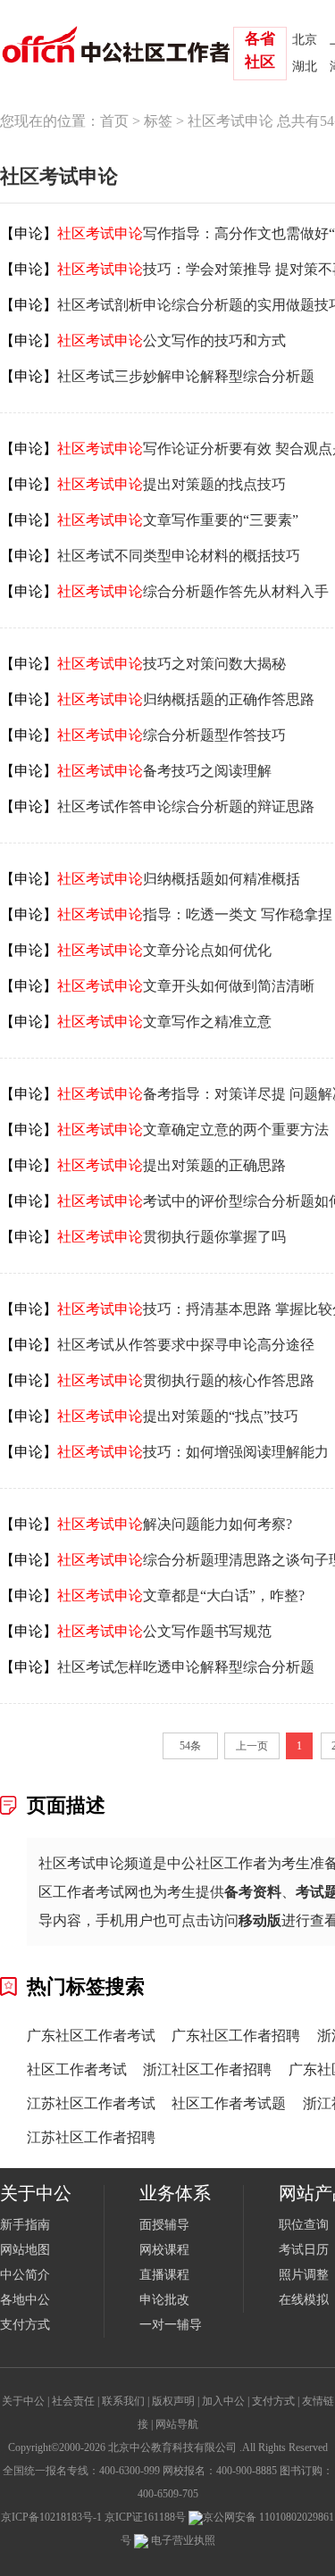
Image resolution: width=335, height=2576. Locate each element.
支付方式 (25, 2325)
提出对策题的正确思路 (172, 1165)
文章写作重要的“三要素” (178, 520)
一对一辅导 (171, 2325)
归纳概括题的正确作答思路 (186, 699)
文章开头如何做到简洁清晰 (186, 986)
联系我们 (123, 2401)
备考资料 (253, 1892)
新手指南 (25, 2225)
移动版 (260, 1920)
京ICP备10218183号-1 (51, 2517)
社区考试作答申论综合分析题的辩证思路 (186, 806)
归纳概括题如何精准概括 (179, 879)
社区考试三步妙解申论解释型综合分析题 (186, 376)
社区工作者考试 (77, 2069)
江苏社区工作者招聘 (91, 2137)
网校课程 (164, 2250)
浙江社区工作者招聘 (207, 2069)
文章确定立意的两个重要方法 (193, 1130)
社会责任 (73, 2401)
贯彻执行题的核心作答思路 (186, 1380)
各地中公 (25, 2300)
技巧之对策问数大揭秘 (172, 664)
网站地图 (25, 2250)
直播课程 (164, 2275)
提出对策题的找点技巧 (172, 484)
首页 (114, 121)
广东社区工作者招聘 (236, 2036)
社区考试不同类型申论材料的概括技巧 (179, 556)
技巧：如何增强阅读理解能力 (193, 1452)
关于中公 (23, 2401)
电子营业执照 (182, 2540)
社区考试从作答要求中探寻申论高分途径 (186, 1345)
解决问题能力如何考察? (175, 1524)
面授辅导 (164, 2225)
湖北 (305, 66)
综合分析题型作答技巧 (172, 735)
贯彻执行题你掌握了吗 (172, 1237)
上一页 (252, 1746)
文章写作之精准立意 (164, 1022)
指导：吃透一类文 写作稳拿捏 (195, 914)
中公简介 (25, 2275)
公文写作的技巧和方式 (172, 341)
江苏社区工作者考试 (91, 2103)
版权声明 (173, 2401)
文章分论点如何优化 (164, 950)
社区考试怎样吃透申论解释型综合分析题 (186, 1667)
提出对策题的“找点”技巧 (178, 1416)
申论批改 (164, 2300)
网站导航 (177, 2424)
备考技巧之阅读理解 (164, 771)
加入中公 (223, 2401)
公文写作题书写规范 (164, 1631)
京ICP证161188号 (145, 2517)
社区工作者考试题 (229, 2103)
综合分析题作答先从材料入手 (193, 591)
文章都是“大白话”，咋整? (181, 1595)
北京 (305, 40)
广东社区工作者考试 (91, 2036)
